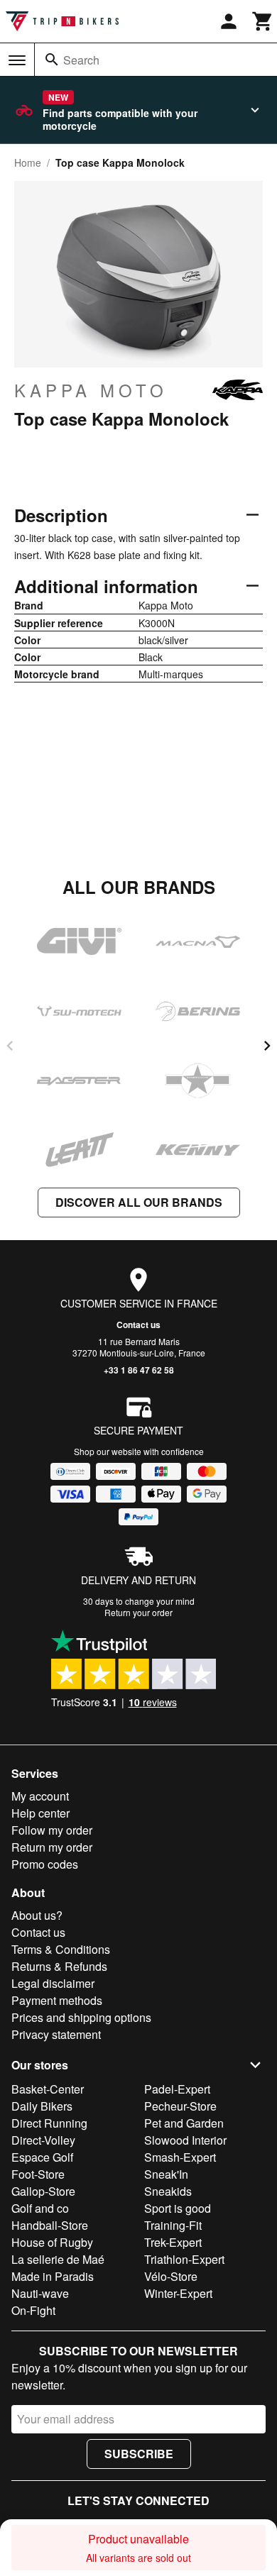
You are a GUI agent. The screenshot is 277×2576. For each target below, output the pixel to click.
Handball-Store (50, 2225)
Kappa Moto (91, 390)
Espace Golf (42, 2157)
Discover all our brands (139, 1202)
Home (28, 162)
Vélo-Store (171, 2276)
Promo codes (45, 1864)
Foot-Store (38, 2174)
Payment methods (57, 2000)
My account (40, 1796)
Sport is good (178, 2208)
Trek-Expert (173, 2242)
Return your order (138, 1612)
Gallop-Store (43, 2191)
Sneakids (168, 2191)
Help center (40, 1813)
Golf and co (40, 2208)
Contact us (138, 1325)
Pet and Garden (184, 2123)
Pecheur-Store (180, 2106)
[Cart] (263, 21)
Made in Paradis (53, 2276)
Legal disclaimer (53, 1983)
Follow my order (52, 1830)
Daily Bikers (42, 2106)
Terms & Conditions (61, 1949)
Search (81, 60)
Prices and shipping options (81, 2017)
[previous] (10, 1046)
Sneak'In (166, 2174)
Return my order (52, 1847)
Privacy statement (56, 2034)
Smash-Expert (180, 2157)
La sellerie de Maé (58, 2259)
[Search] (52, 60)
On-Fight (33, 2310)
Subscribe (139, 2454)
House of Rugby (52, 2242)
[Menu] (17, 60)
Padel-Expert (177, 2089)
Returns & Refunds (59, 1966)
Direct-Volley (43, 2140)
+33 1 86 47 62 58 (139, 1370)
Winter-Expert (178, 2293)
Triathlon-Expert (184, 2259)
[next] (267, 1046)
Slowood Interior (185, 2140)
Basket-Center (48, 2089)
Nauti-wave (40, 2293)
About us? (37, 1915)
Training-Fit (173, 2225)
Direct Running (49, 2123)
